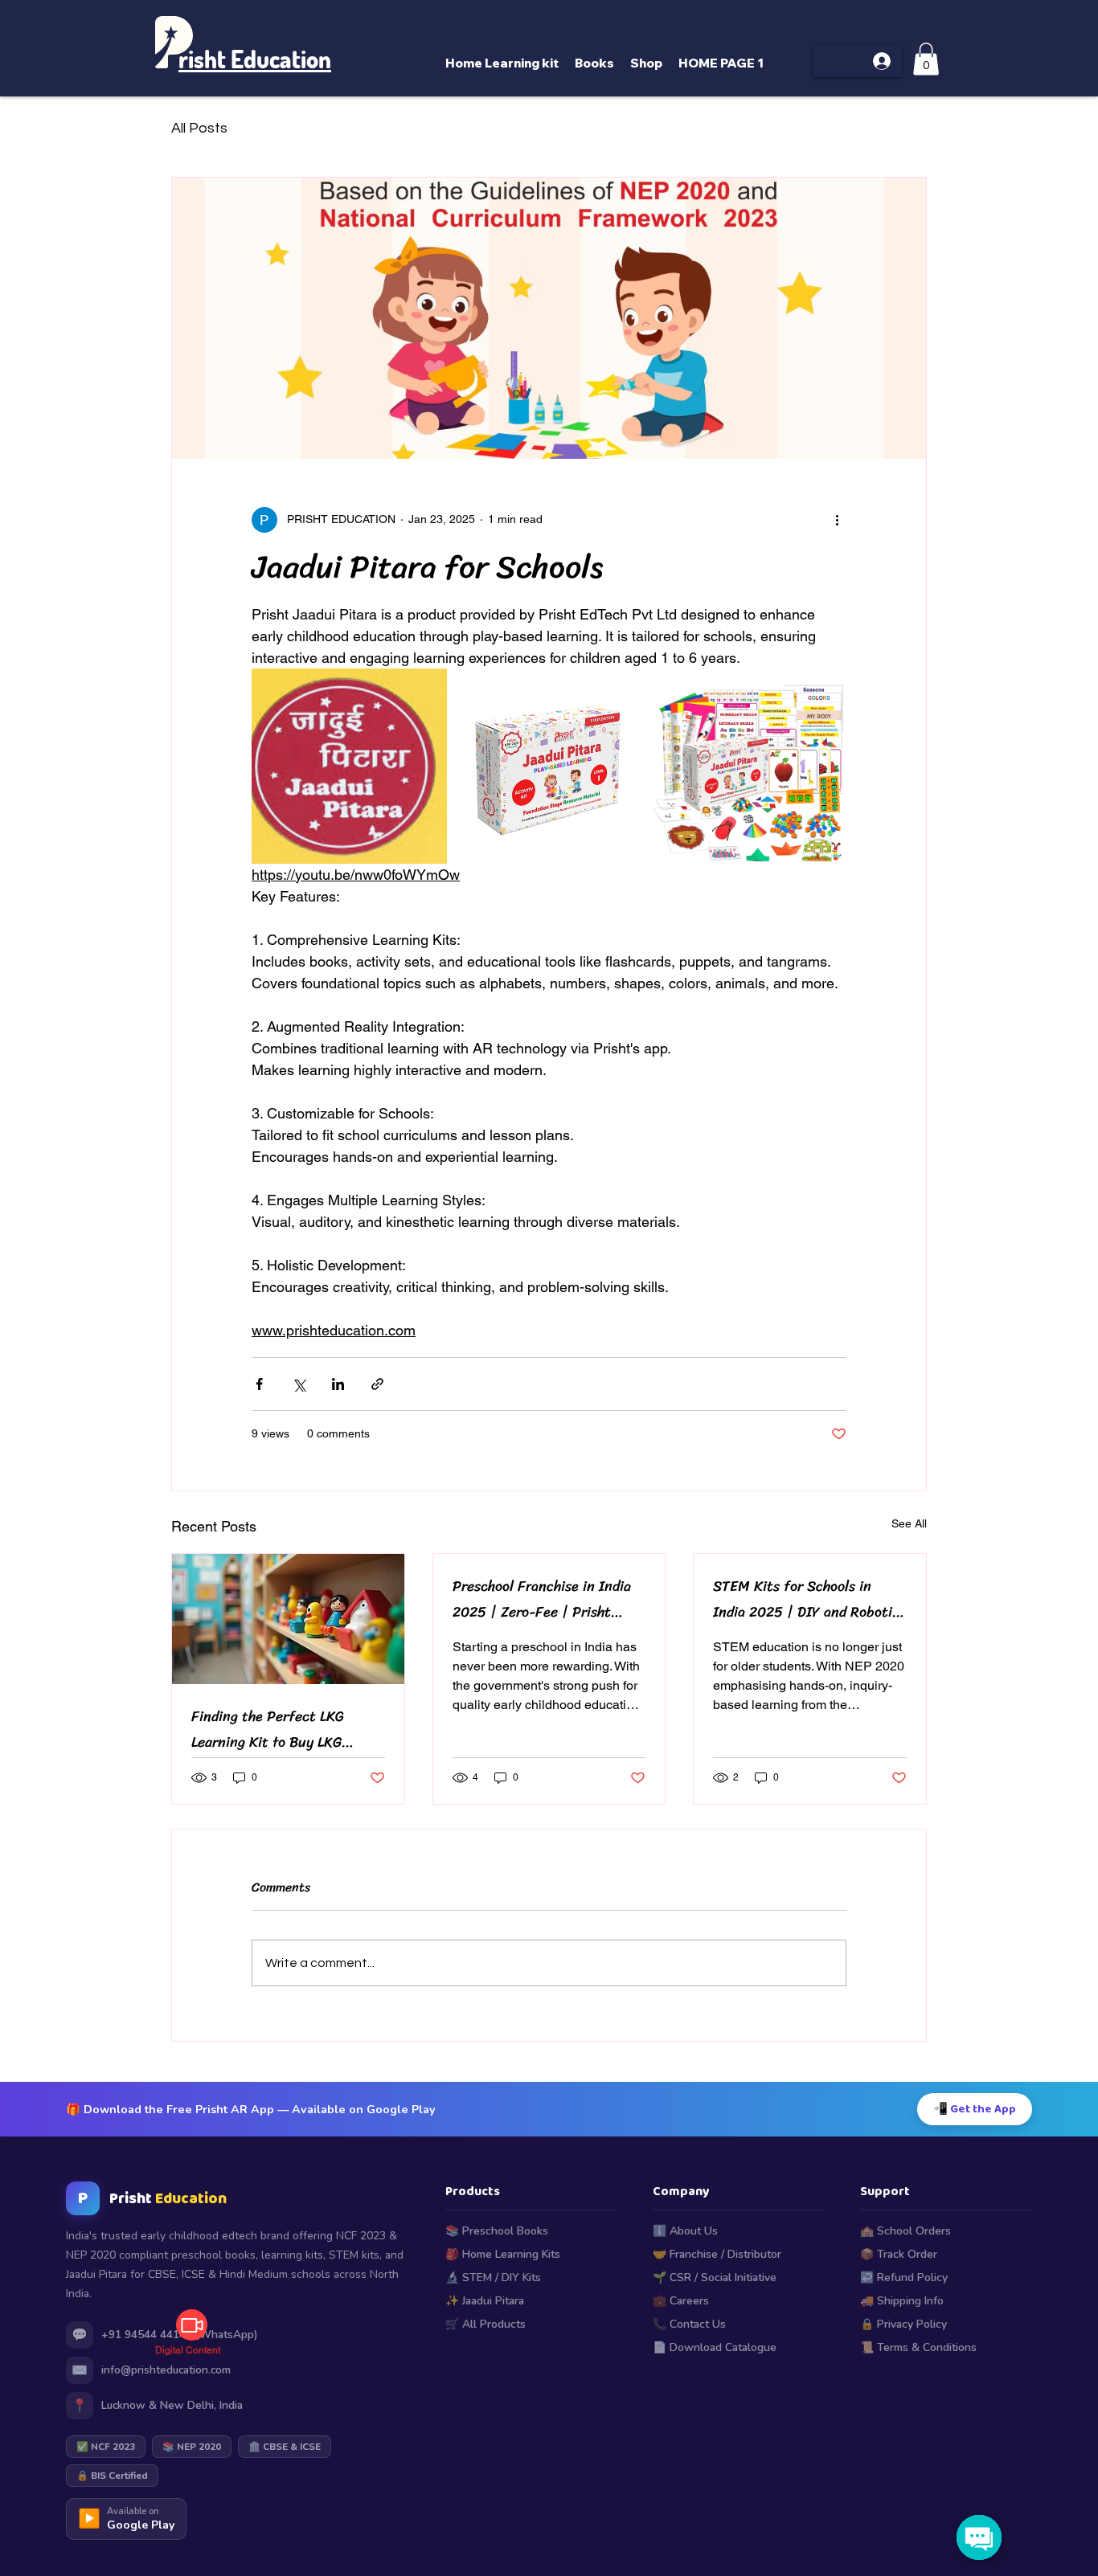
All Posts (199, 128)
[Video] (192, 2325)
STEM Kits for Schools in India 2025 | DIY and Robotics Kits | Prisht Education (809, 1599)
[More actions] (837, 520)
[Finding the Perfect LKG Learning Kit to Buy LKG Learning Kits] (288, 1619)
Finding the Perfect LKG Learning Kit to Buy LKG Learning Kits (268, 1729)
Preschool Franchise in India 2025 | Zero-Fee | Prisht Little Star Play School (542, 1599)
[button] (926, 59)
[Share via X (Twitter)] (299, 1384)
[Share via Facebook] (259, 1384)
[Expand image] (349, 766)
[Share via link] (377, 1384)
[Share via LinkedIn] (338, 1384)
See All (909, 1523)
